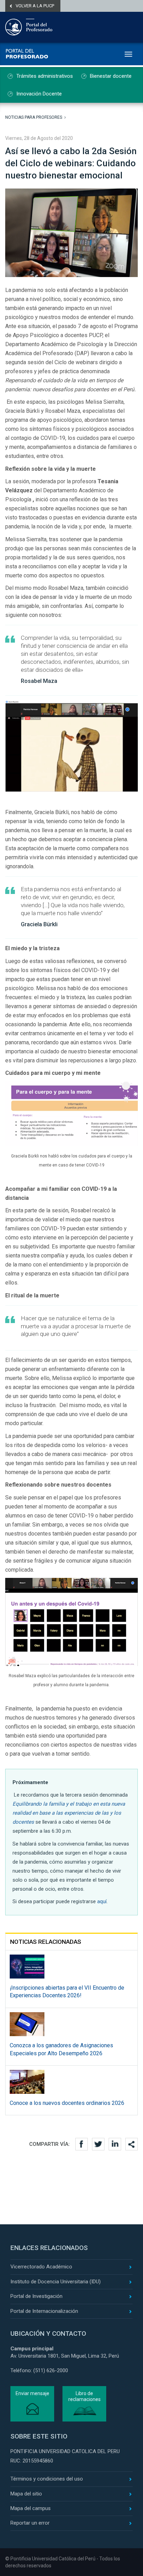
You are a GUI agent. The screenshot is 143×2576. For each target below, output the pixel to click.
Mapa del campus (31, 2508)
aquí (102, 1901)
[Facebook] (82, 2144)
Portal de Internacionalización (44, 2311)
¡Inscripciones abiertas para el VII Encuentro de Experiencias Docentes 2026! (67, 1992)
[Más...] (132, 2144)
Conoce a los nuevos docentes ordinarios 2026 (67, 2103)
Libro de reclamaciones (85, 2396)
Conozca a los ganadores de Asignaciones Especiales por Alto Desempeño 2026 (61, 2049)
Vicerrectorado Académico (41, 2267)
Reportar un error (30, 2523)
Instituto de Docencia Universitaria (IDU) (56, 2282)
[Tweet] (98, 2144)
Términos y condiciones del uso (47, 2479)
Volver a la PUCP (35, 6)
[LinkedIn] (115, 2144)
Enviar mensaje (32, 2393)
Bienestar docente (111, 76)
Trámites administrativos (45, 76)
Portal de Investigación (36, 2296)
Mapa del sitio (26, 2494)
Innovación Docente (39, 94)
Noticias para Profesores (34, 117)
